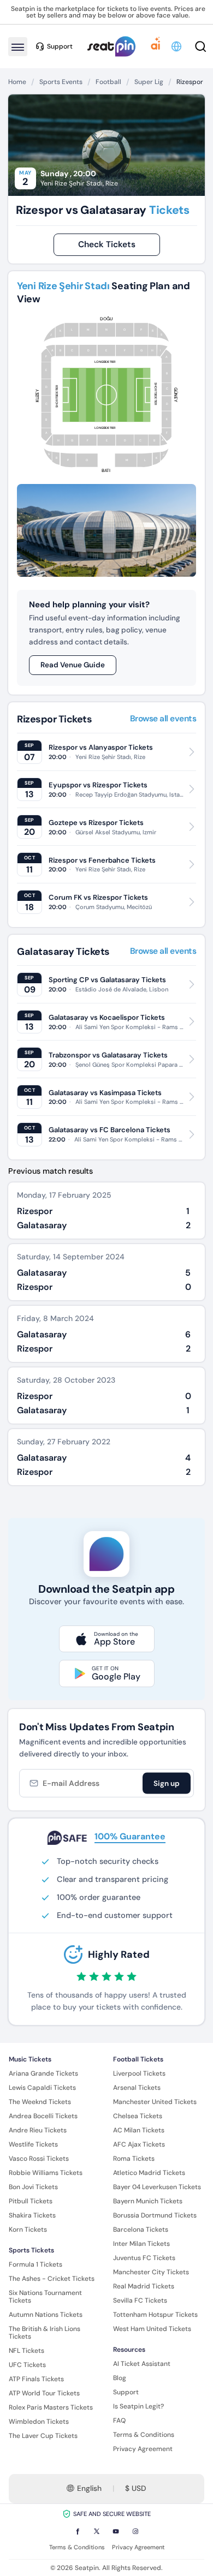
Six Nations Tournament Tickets (45, 2297)
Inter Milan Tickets (141, 2244)
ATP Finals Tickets (36, 2379)
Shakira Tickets (32, 2215)
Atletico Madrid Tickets (149, 2173)
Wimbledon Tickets (39, 2422)
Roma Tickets (134, 2159)
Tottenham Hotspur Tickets (155, 2315)
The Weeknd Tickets (40, 2102)
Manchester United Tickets (155, 2102)
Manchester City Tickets (151, 2272)
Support (126, 2392)
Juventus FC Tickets (144, 2258)
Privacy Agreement (143, 2449)
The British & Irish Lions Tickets (45, 2333)
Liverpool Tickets (139, 2073)
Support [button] (60, 46)
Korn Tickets (28, 2230)
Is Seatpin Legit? (138, 2406)
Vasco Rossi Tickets (39, 2159)
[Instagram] (135, 2531)
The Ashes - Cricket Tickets (52, 2279)
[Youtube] (116, 2531)
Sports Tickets (31, 2250)
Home (17, 82)
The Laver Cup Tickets (43, 2436)
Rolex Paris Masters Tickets (51, 2407)
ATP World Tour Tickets (44, 2393)
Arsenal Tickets (137, 2088)
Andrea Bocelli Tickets (43, 2116)
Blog (120, 2378)
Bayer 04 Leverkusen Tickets (157, 2187)
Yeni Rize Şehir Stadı (72, 183)
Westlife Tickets (33, 2144)
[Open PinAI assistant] (156, 46)
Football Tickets (138, 2059)
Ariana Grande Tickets (43, 2073)
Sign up (167, 1783)
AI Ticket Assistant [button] (142, 2364)
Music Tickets (30, 2059)
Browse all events (163, 719)
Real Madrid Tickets (144, 2286)
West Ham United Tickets (152, 2329)
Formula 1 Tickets (35, 2264)
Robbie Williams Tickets (46, 2173)
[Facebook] (78, 2531)
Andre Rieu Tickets (38, 2130)
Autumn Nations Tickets (46, 2315)
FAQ (119, 2420)
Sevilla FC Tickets (140, 2300)
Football (108, 82)
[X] (97, 2531)
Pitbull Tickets (31, 2201)
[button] (177, 46)
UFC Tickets (27, 2365)
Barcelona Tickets (141, 2230)
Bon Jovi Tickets (33, 2187)
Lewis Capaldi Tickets (42, 2088)
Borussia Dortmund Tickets (155, 2215)
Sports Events (61, 82)
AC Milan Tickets (139, 2130)
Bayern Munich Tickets (148, 2201)
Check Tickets (107, 244)
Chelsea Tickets (138, 2116)
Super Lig (149, 82)
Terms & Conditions (144, 2435)
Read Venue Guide (73, 665)
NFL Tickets (26, 2351)
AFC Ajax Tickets (139, 2144)
